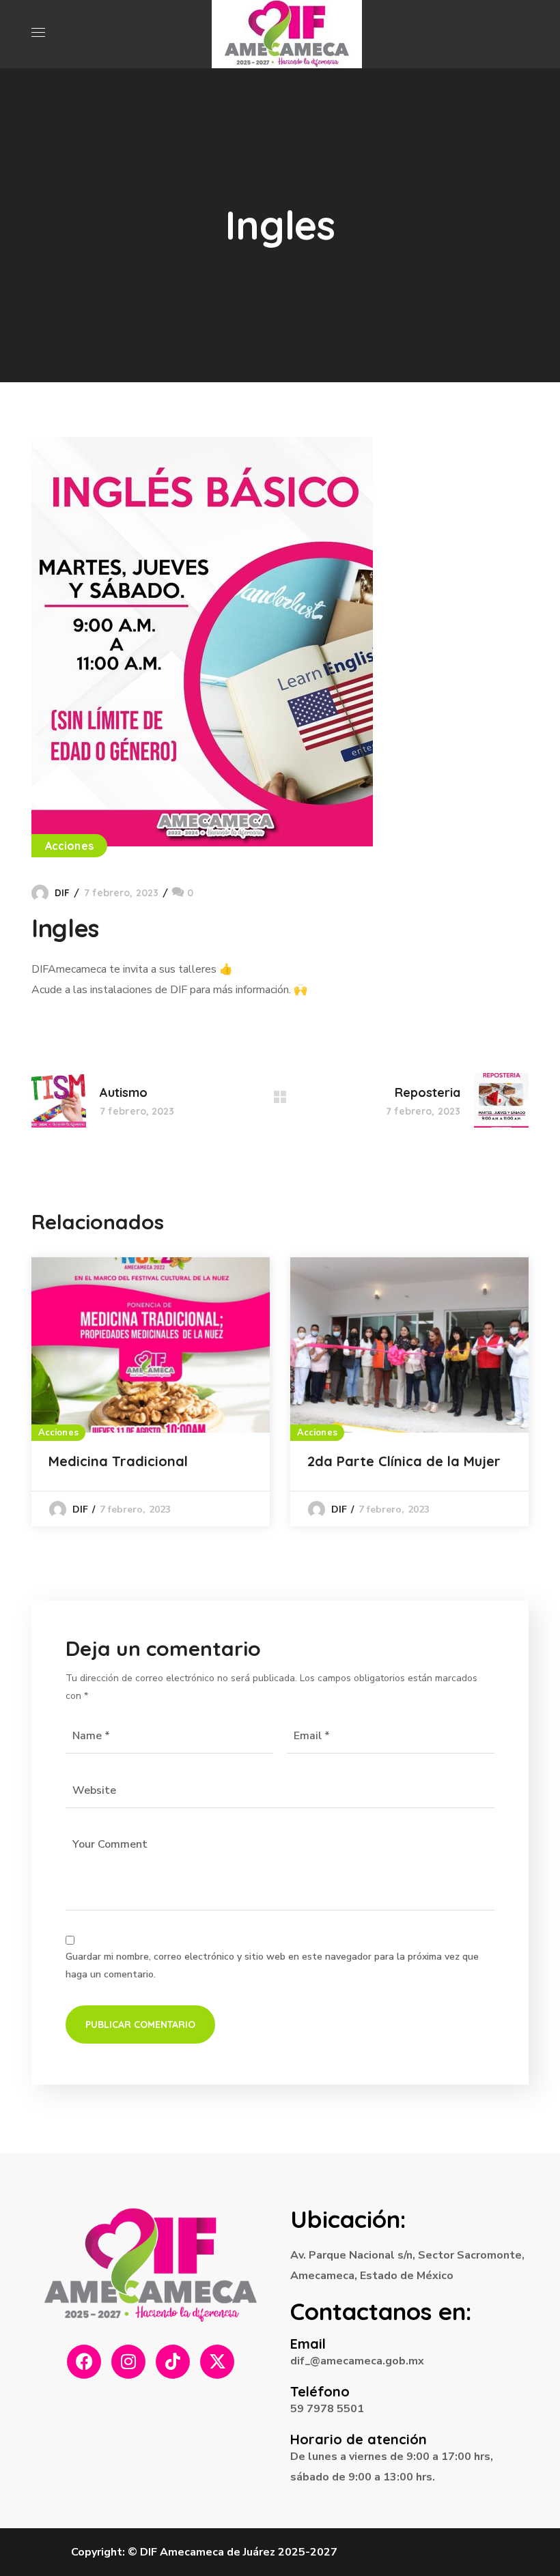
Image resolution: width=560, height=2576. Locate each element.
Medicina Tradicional (118, 1461)
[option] (151, 1392)
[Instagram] (128, 2362)
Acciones (69, 846)
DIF (62, 893)
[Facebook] (84, 2362)
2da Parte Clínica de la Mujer (404, 1461)
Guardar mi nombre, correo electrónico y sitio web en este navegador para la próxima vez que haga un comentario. (272, 1965)
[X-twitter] (217, 2362)
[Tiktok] (173, 2362)
